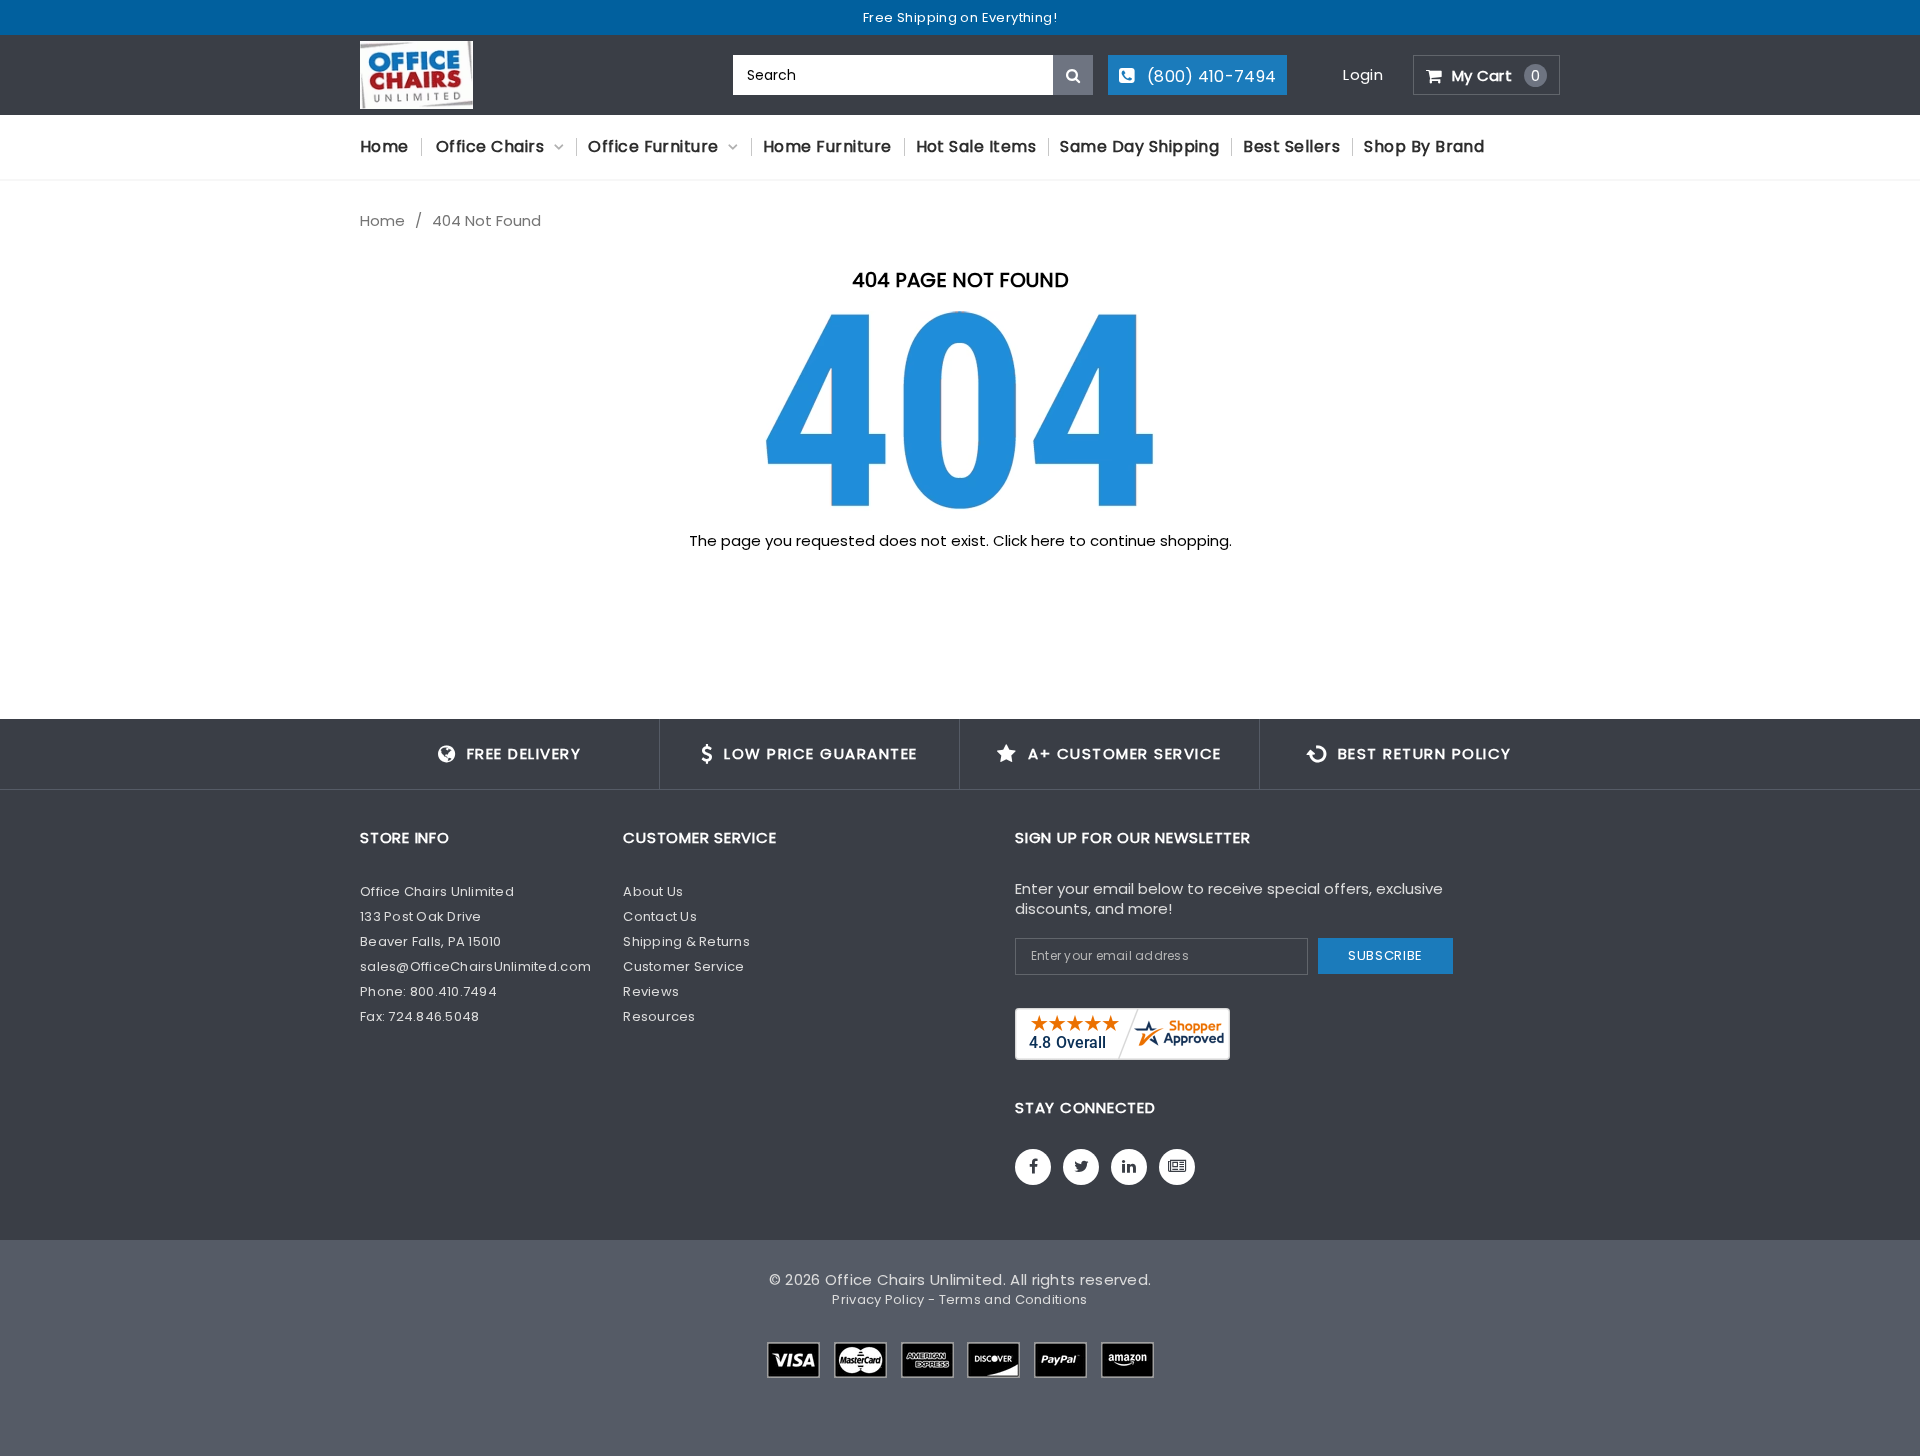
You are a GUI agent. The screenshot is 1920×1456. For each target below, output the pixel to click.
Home (382, 221)
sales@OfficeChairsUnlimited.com (475, 966)
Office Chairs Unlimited (914, 1279)
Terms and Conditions (1013, 1299)
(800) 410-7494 (1210, 76)
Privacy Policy (878, 1299)
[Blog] (1177, 1167)
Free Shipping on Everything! (960, 17)
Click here (1031, 540)
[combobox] (913, 75)
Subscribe (1385, 955)
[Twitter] (1081, 1167)
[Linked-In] (1129, 1167)
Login (1363, 74)
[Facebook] (1033, 1167)
